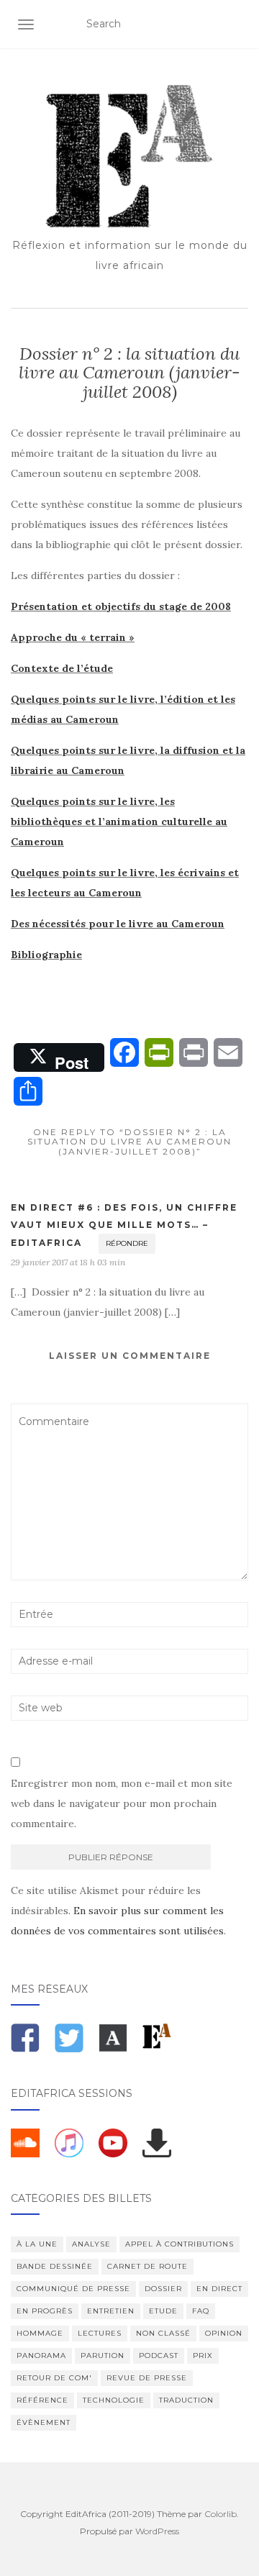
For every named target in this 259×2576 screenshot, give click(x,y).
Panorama (41, 2356)
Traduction (186, 2400)
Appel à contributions (180, 2244)
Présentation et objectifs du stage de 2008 (121, 606)
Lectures (100, 2333)
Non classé (163, 2333)
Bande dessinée (55, 2266)
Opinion (224, 2333)
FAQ (201, 2311)
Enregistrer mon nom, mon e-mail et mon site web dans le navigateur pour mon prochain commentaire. (122, 1803)
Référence (42, 2400)
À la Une (37, 2244)
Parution (103, 2356)
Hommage (40, 2333)
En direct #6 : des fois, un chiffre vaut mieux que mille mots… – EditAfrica (124, 1225)
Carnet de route (147, 2266)
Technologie (114, 2400)
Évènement (44, 2422)
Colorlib (221, 2514)
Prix (203, 2356)
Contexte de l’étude (62, 668)
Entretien (111, 2311)
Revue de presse (147, 2378)
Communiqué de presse (73, 2289)
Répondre (127, 1243)
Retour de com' (54, 2378)
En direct (219, 2289)
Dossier (163, 2289)
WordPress (157, 2531)
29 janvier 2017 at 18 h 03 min (68, 1262)
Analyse (91, 2244)
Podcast (159, 2356)
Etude (163, 2311)
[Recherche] (239, 24)
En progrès (45, 2311)
